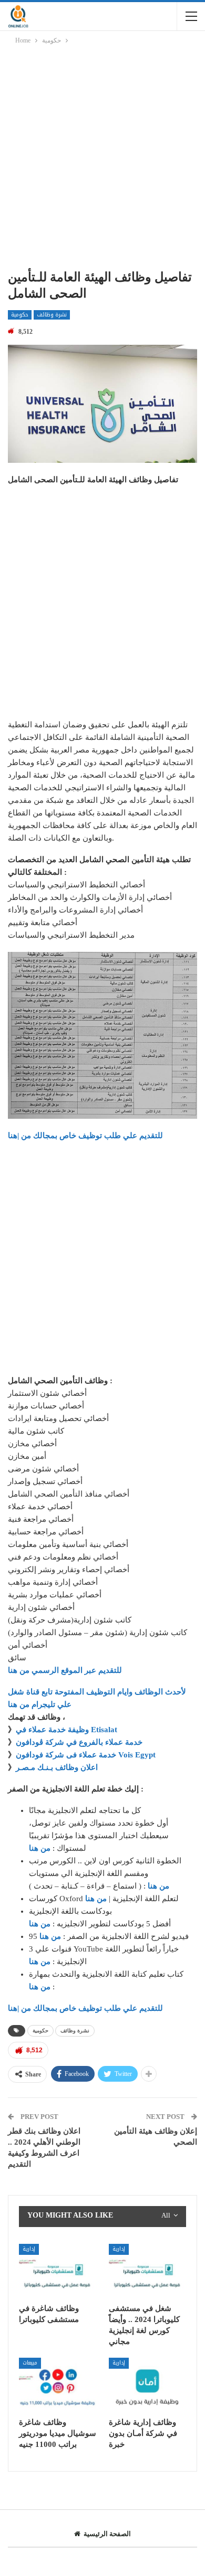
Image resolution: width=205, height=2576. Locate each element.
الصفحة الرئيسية (107, 2534)
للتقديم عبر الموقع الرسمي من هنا (65, 1670)
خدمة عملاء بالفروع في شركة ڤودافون (79, 1742)
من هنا (40, 1848)
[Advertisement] (102, 159)
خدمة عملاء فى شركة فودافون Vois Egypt (86, 1755)
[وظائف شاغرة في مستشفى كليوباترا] (58, 2271)
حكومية (20, 315)
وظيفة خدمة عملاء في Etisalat (68, 1730)
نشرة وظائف (52, 315)
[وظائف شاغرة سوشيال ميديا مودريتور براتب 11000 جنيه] (58, 2385)
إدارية (29, 2249)
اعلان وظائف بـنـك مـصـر (57, 1767)
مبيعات (30, 2363)
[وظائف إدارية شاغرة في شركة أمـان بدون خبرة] (147, 2385)
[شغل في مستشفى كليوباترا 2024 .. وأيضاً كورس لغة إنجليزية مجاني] (147, 2271)
